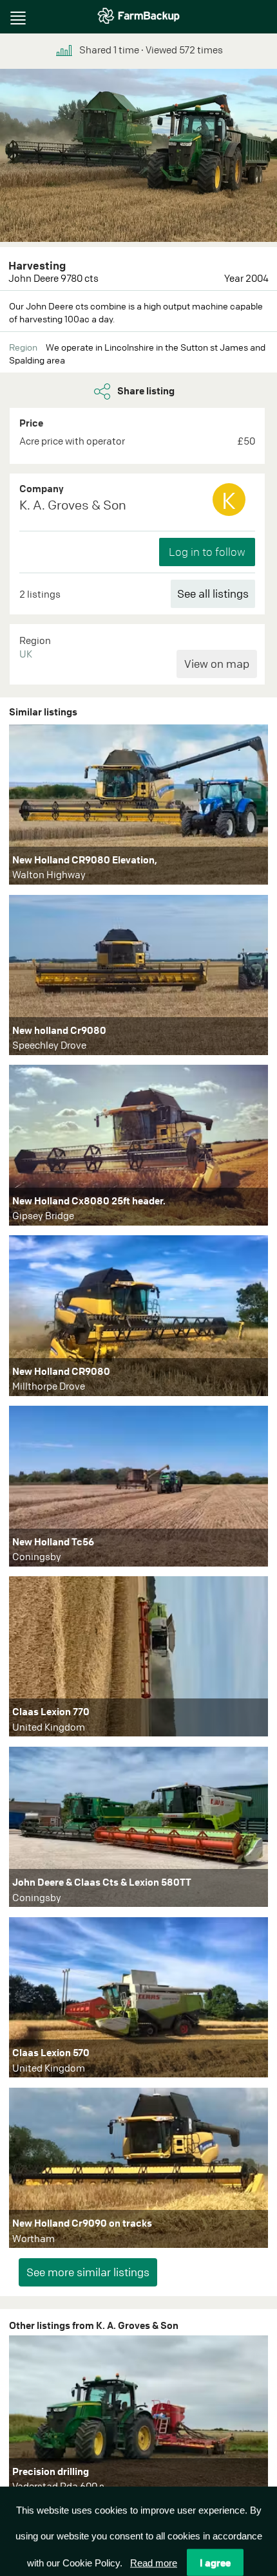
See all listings (213, 593)
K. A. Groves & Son (73, 505)
